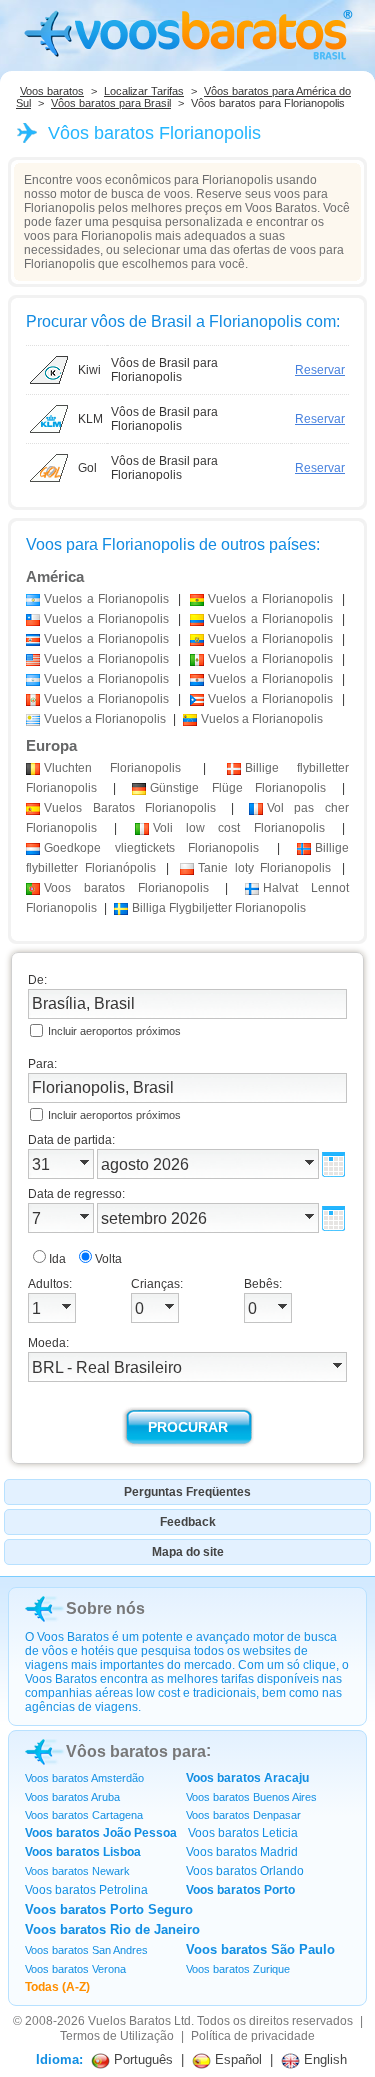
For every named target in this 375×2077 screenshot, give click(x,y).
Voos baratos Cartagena (84, 1815)
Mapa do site (188, 1552)
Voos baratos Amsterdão (84, 1778)
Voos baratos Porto (240, 1890)
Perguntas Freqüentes (187, 1492)
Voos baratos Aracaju (247, 1778)
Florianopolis (112, 768)
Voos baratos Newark (77, 1871)
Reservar (320, 370)
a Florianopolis (106, 599)
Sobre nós (105, 1608)
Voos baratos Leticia (243, 1833)
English (323, 2059)
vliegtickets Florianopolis (151, 848)
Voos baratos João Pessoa (101, 1833)
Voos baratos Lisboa (83, 1852)
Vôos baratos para (136, 1751)
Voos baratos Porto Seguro (109, 1909)
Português (141, 2059)
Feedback (188, 1522)
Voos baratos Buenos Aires (251, 1797)
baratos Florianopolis (126, 888)
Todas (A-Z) (57, 1987)
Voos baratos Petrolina (86, 1890)
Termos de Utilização (117, 2036)
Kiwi (89, 370)
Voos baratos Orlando (245, 1871)
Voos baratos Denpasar (243, 1815)
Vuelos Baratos (129, 2021)
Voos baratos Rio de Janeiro (112, 1929)
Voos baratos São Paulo (260, 1949)
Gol (87, 468)
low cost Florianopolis (239, 828)
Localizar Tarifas (144, 91)
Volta (108, 1259)
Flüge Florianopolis (237, 788)
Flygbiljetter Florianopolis (219, 908)
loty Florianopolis (264, 868)
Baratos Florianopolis (130, 808)
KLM (90, 419)
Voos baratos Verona (75, 1969)
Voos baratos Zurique (238, 1969)
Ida (57, 1259)
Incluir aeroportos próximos (114, 1031)
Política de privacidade (253, 2036)
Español (236, 2059)
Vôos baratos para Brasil (111, 103)
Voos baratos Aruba (72, 1797)
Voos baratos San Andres (86, 1950)
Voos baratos (52, 91)
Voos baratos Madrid (242, 1852)
